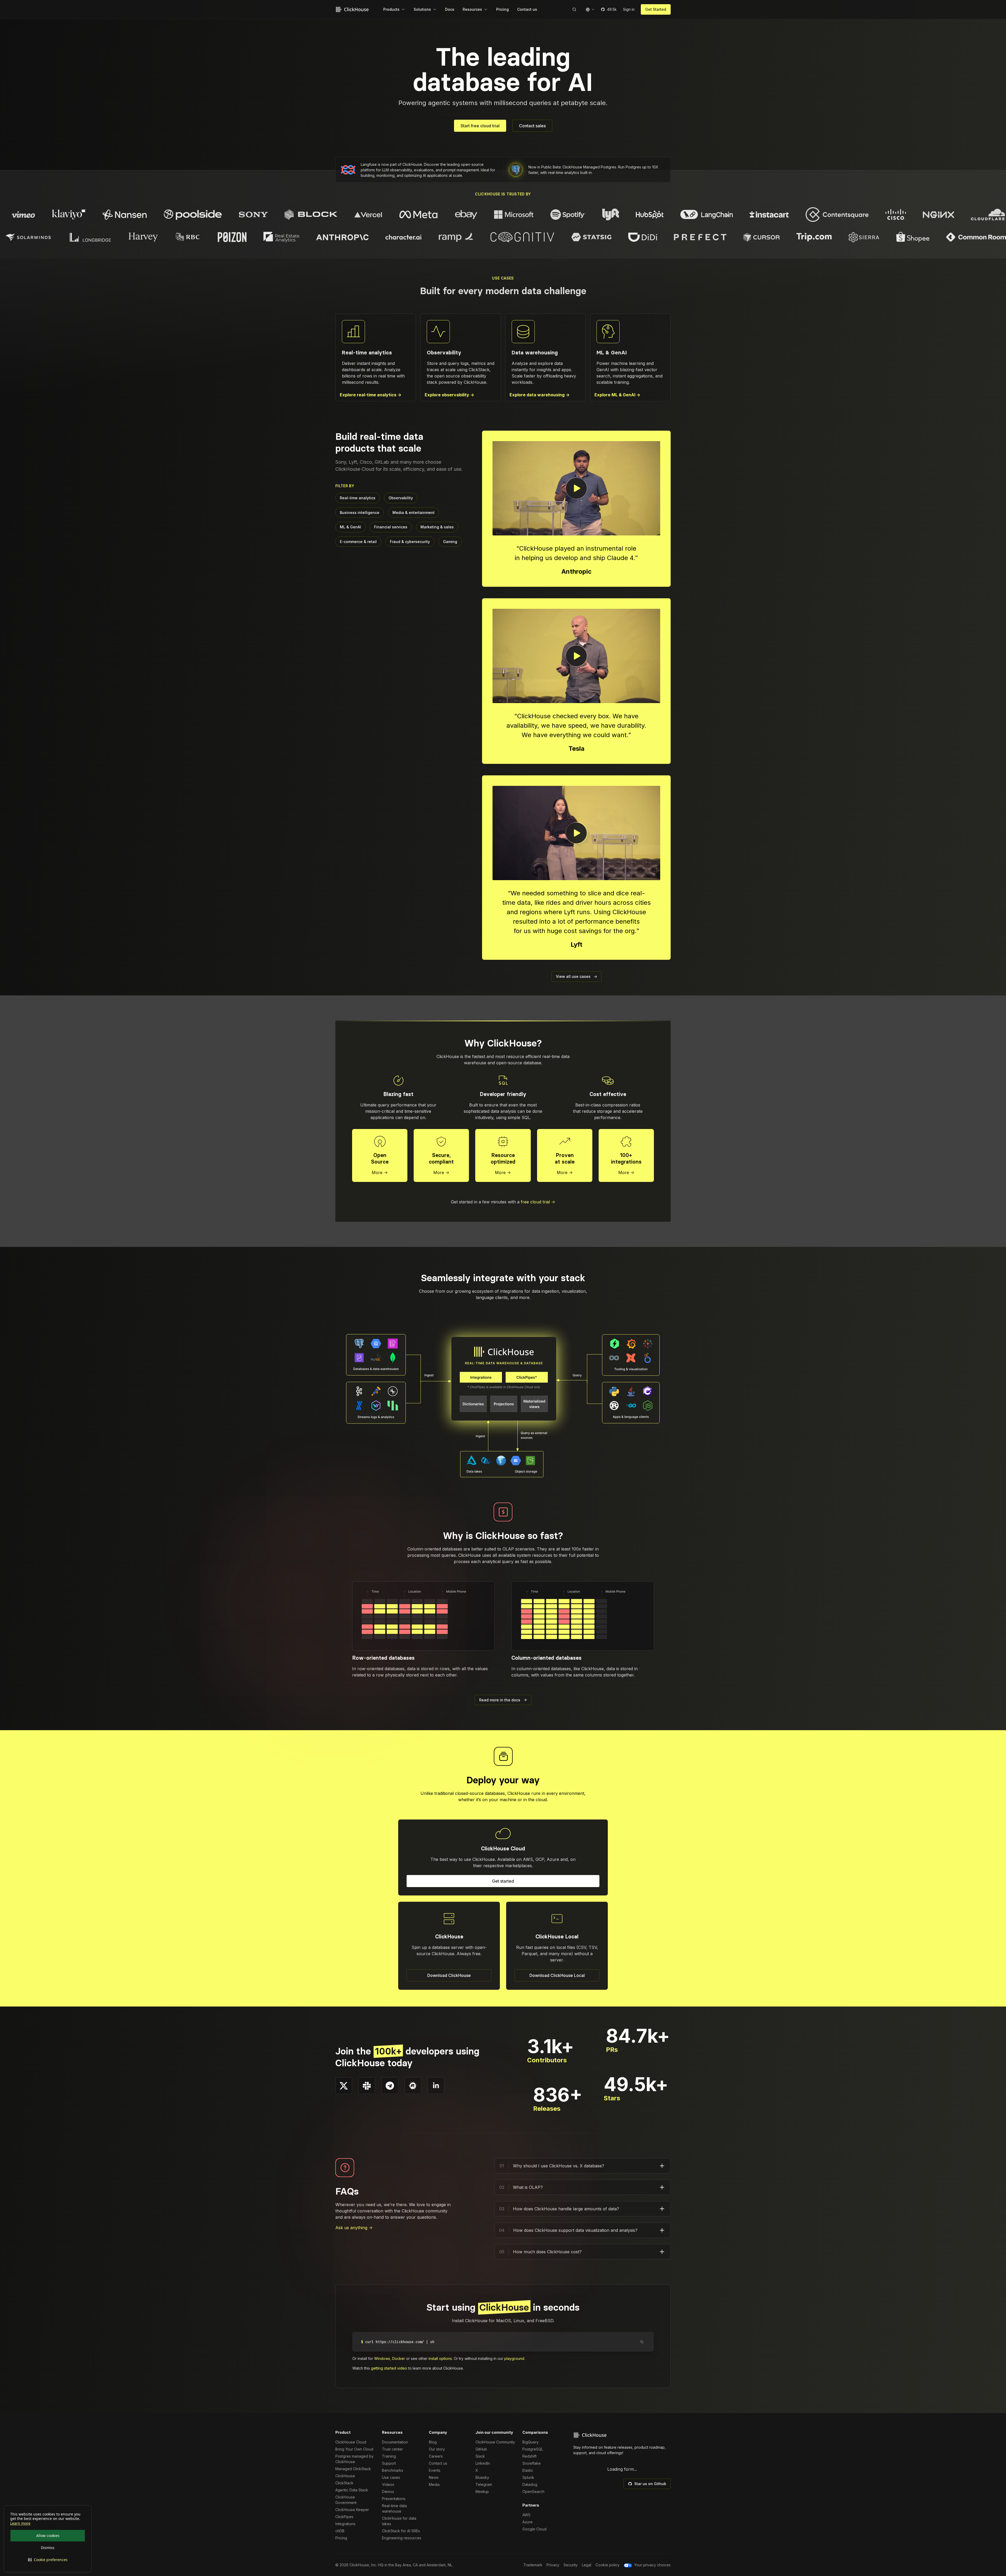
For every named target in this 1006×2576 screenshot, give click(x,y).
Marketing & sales (437, 527)
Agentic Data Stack (352, 2490)
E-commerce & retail (358, 542)
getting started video (389, 2368)
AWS (526, 2515)
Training (389, 2456)
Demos (388, 2492)
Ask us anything (354, 2228)
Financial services (391, 527)
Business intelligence (360, 513)
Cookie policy (608, 2565)
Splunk (528, 2477)
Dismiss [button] (48, 2548)
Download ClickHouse (449, 1975)
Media (434, 2484)
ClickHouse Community (495, 2442)
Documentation (395, 2442)
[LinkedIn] (436, 2086)
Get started (503, 1881)
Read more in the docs (503, 1700)
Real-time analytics (358, 498)
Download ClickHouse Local (557, 1975)
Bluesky (482, 2477)
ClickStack (344, 2483)
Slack (480, 2456)
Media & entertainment (414, 513)
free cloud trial (538, 1202)
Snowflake (532, 2463)
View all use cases (576, 976)
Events (435, 2470)
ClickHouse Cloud (351, 2442)
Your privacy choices (652, 2565)
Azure (527, 2522)
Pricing (341, 2538)
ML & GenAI (350, 527)
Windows (382, 2358)
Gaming (450, 542)
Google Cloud (534, 2529)
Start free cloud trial (480, 126)
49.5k (612, 9)
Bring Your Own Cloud (354, 2449)
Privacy (553, 2565)
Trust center (392, 2449)
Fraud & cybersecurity (410, 542)
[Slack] (367, 2086)
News (434, 2477)
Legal (587, 2565)
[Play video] (576, 488)
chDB (340, 2531)
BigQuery (531, 2442)
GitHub (481, 2449)
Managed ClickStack (353, 2469)
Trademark (533, 2565)
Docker (399, 2358)
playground (514, 2358)
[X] (344, 2086)
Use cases (391, 2477)
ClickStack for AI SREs (401, 2531)
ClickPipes (344, 2517)
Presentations (394, 2499)
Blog (433, 2442)
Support (389, 2463)
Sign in (629, 9)
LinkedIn (483, 2463)
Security (571, 2565)
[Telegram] (390, 2086)
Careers (436, 2456)
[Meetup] (413, 2086)
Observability (401, 498)
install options (440, 2358)
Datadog (530, 2484)
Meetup (482, 2492)
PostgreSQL (533, 2449)
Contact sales (532, 126)
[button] (48, 2560)
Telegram (484, 2484)
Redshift (529, 2456)
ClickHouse (345, 2476)
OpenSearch (533, 2492)
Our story (437, 2449)
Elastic (528, 2470)
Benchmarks (393, 2470)
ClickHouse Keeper (352, 2510)
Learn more (20, 2523)
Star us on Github (650, 2484)
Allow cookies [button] (48, 2536)
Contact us (438, 2463)
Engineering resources (402, 2538)
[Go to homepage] (353, 9)
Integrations (345, 2524)
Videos (388, 2484)
